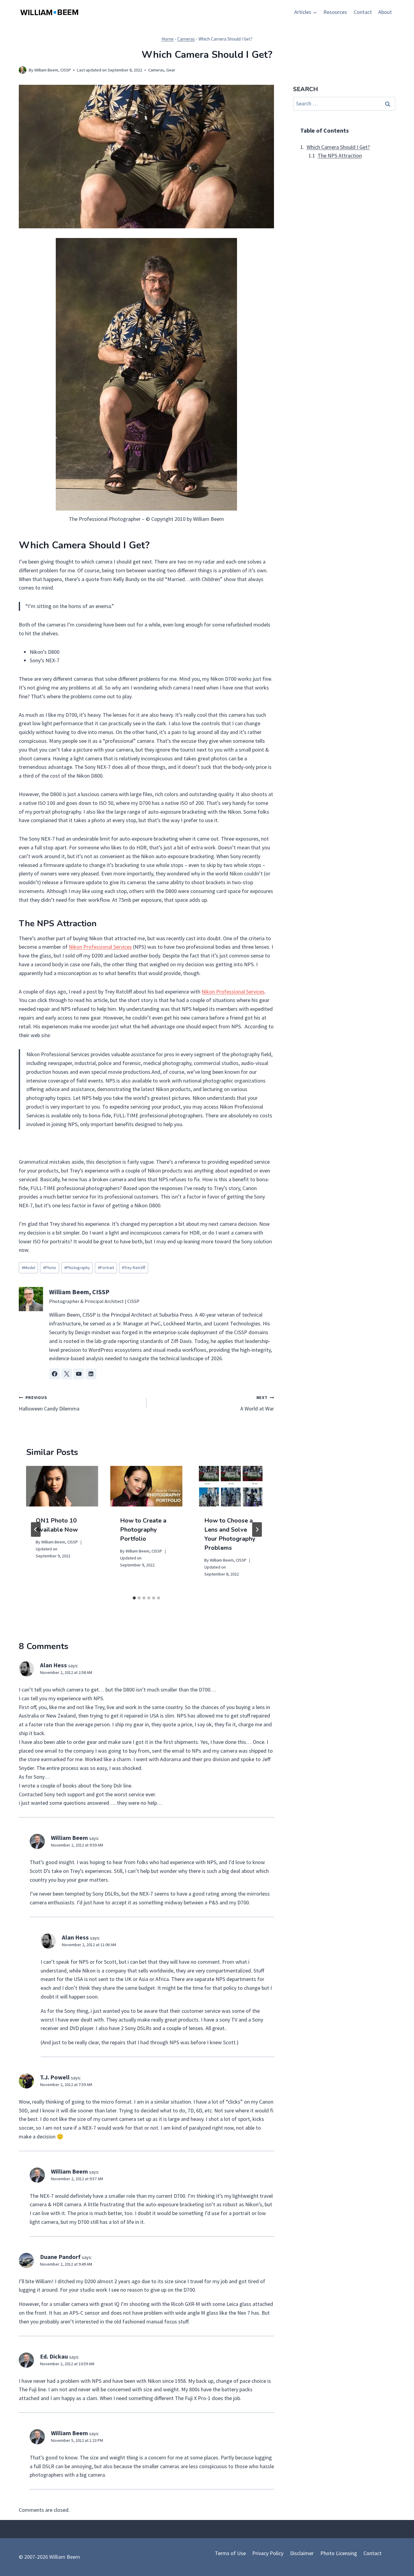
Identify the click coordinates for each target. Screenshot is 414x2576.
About (385, 12)
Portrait (106, 1268)
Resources (335, 12)
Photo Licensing (339, 2553)
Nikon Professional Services (100, 947)
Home (168, 39)
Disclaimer (302, 2553)
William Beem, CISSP (53, 70)
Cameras (186, 39)
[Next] (257, 1529)
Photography (77, 1268)
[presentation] (62, 1486)
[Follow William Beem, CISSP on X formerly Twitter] (67, 1374)
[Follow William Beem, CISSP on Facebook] (55, 1374)
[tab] (134, 1598)
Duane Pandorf (60, 2257)
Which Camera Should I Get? (338, 147)
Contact (363, 12)
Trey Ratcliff (134, 1268)
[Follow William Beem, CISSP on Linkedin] (91, 1374)
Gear (171, 70)
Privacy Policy (268, 2553)
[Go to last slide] (36, 1529)
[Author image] (23, 70)
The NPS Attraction (340, 156)
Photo (50, 1268)
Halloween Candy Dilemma (49, 1403)
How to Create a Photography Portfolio (143, 1530)
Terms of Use (230, 2553)
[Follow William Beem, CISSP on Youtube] (79, 1374)
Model (28, 1268)
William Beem (69, 1838)
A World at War (257, 1403)
